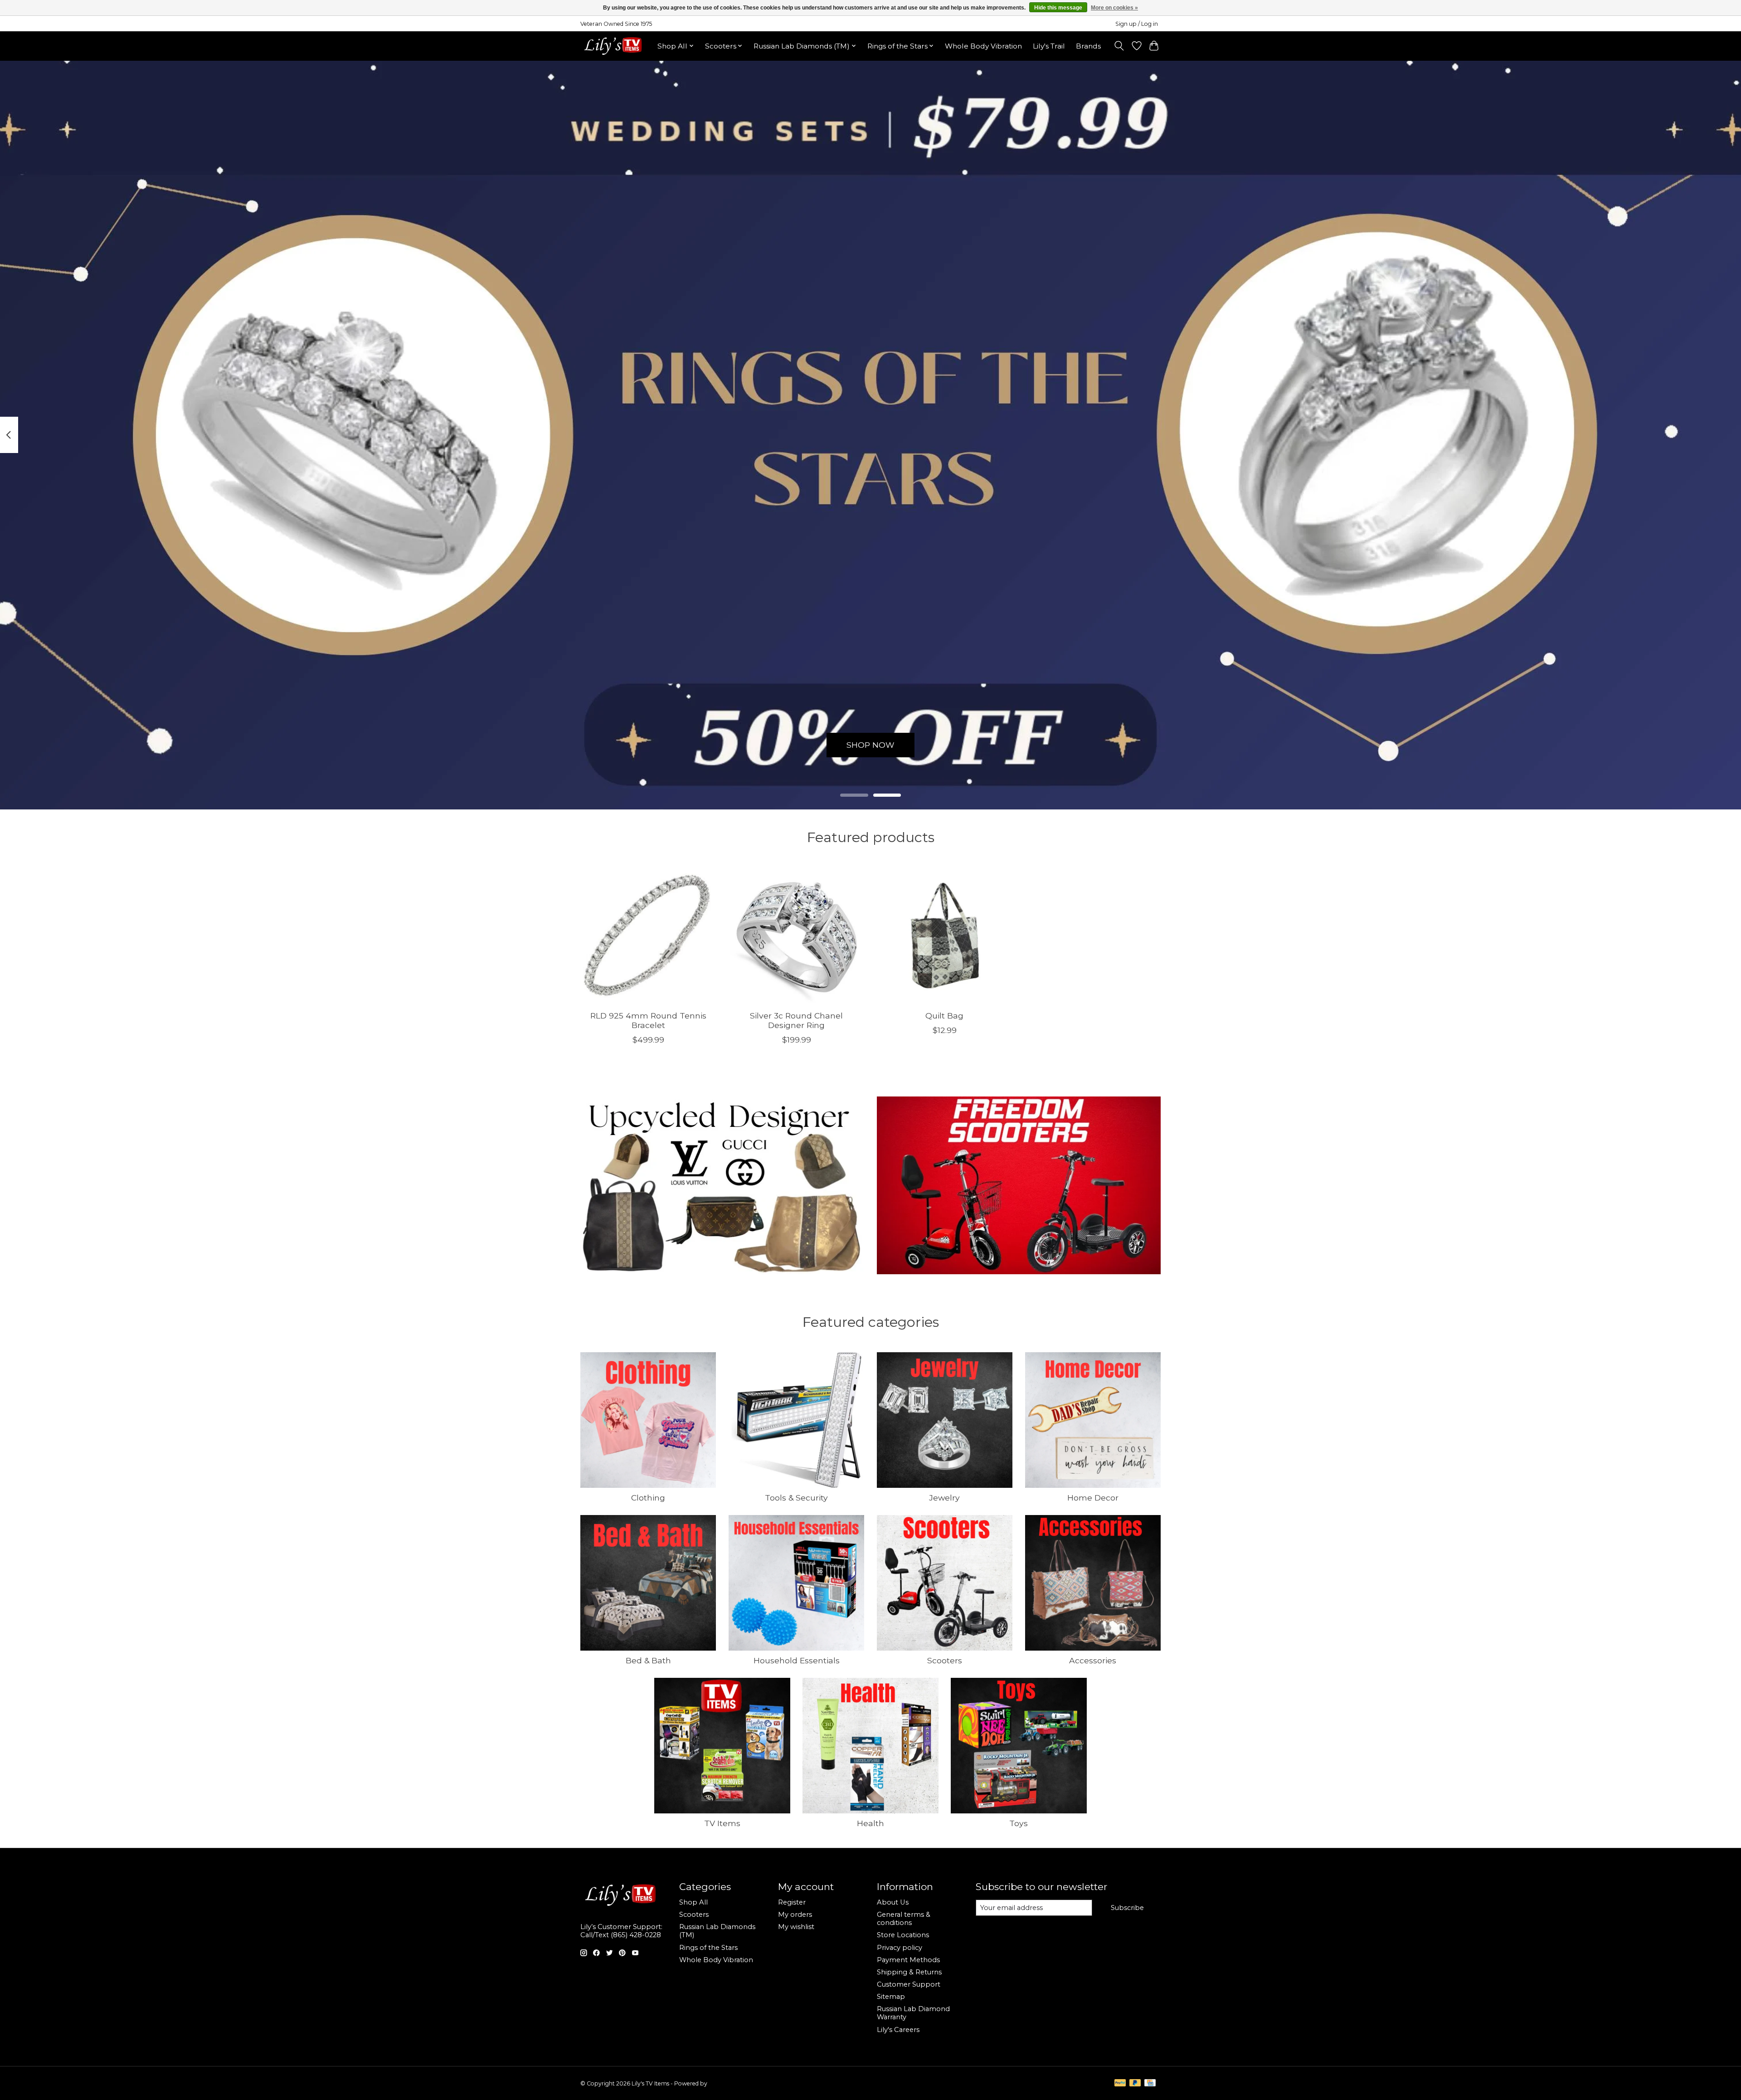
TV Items (722, 1823)
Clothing (648, 1498)
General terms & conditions (904, 1919)
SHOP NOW (870, 745)
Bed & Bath (648, 1660)
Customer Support (909, 1984)
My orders (795, 1915)
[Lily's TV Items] (615, 46)
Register (792, 1902)
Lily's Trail (1049, 46)
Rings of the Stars (708, 1948)
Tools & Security (796, 1498)
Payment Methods (908, 1960)
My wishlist (796, 1927)
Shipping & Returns (909, 1972)
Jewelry (944, 1498)
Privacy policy (900, 1948)
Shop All (693, 1902)
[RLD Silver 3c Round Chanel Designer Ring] (796, 935)
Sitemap (891, 1997)
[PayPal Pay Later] (1135, 2083)
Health (870, 1823)
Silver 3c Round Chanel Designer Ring (796, 1020)
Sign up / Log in (1137, 24)
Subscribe (1127, 1908)
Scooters (945, 1660)
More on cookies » (1114, 8)
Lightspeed (724, 2083)
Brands (1088, 46)
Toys (1019, 1823)
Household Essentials (797, 1660)
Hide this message (1058, 8)
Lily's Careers (898, 2030)
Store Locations (903, 1935)
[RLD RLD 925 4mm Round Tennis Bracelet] (648, 935)
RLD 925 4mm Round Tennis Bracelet (648, 1020)
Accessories (1093, 1660)
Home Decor (1093, 1498)
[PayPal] (1120, 2083)
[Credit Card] (1150, 2083)
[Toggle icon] (1119, 46)
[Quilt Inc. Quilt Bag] (945, 935)
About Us (893, 1902)
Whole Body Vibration (983, 46)
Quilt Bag (944, 1016)
